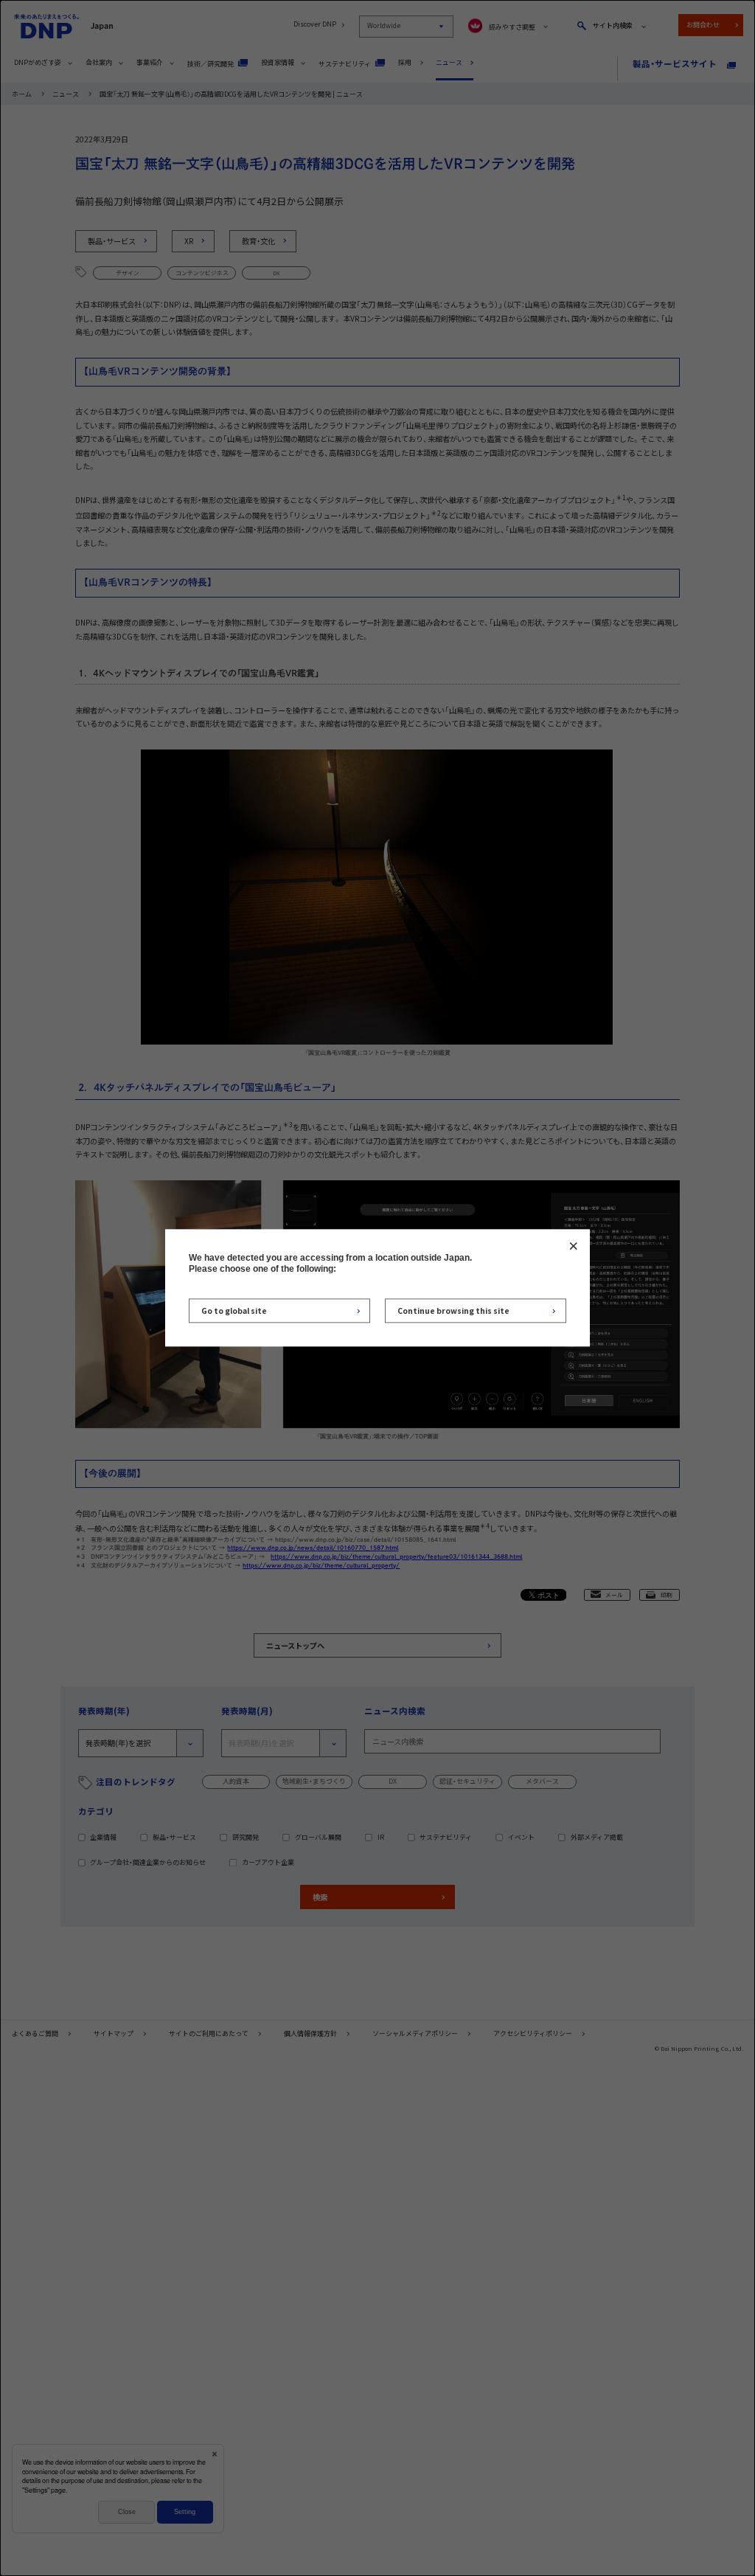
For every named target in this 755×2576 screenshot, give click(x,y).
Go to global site (234, 1310)
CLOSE (573, 1246)
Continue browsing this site (453, 1310)
